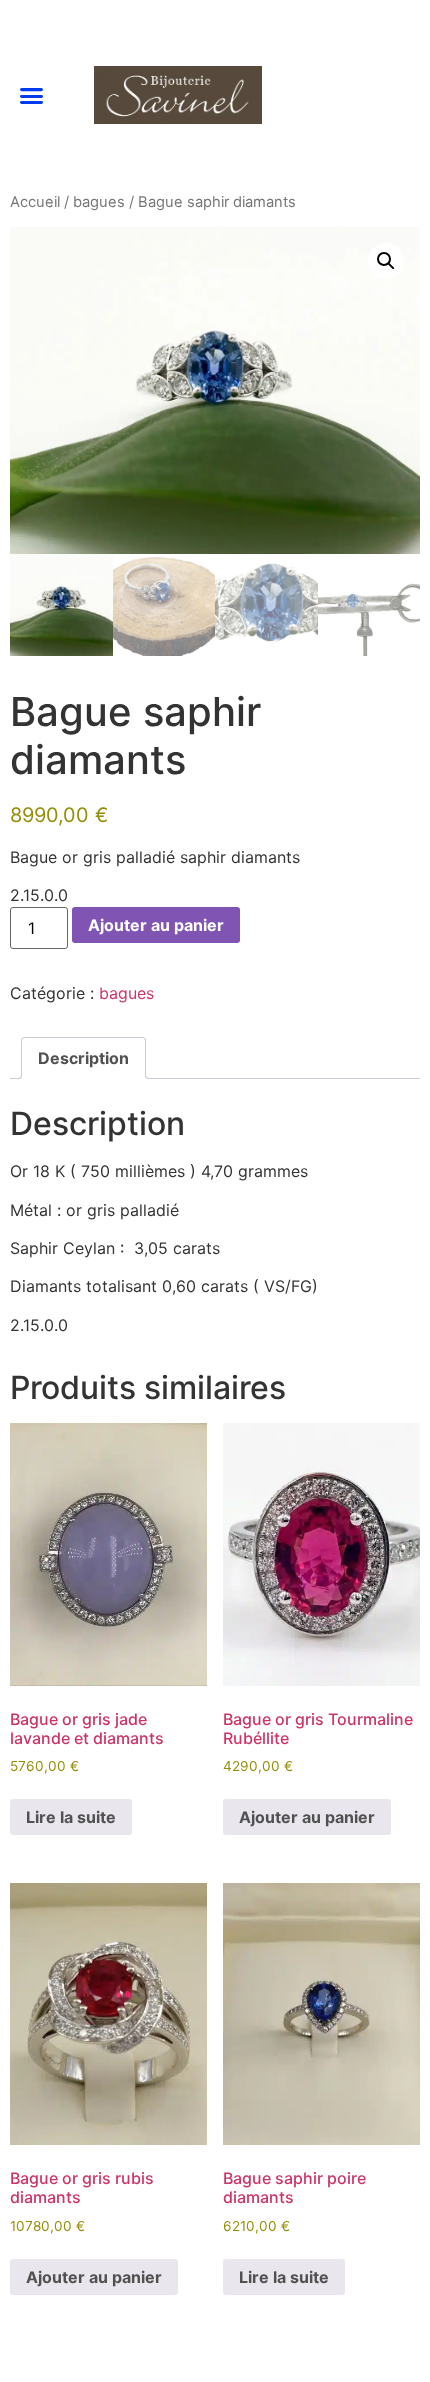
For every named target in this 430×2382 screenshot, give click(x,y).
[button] (32, 96)
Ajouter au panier (156, 925)
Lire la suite (71, 1817)
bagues (99, 202)
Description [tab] (83, 1058)
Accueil (35, 202)
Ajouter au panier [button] (307, 1817)
